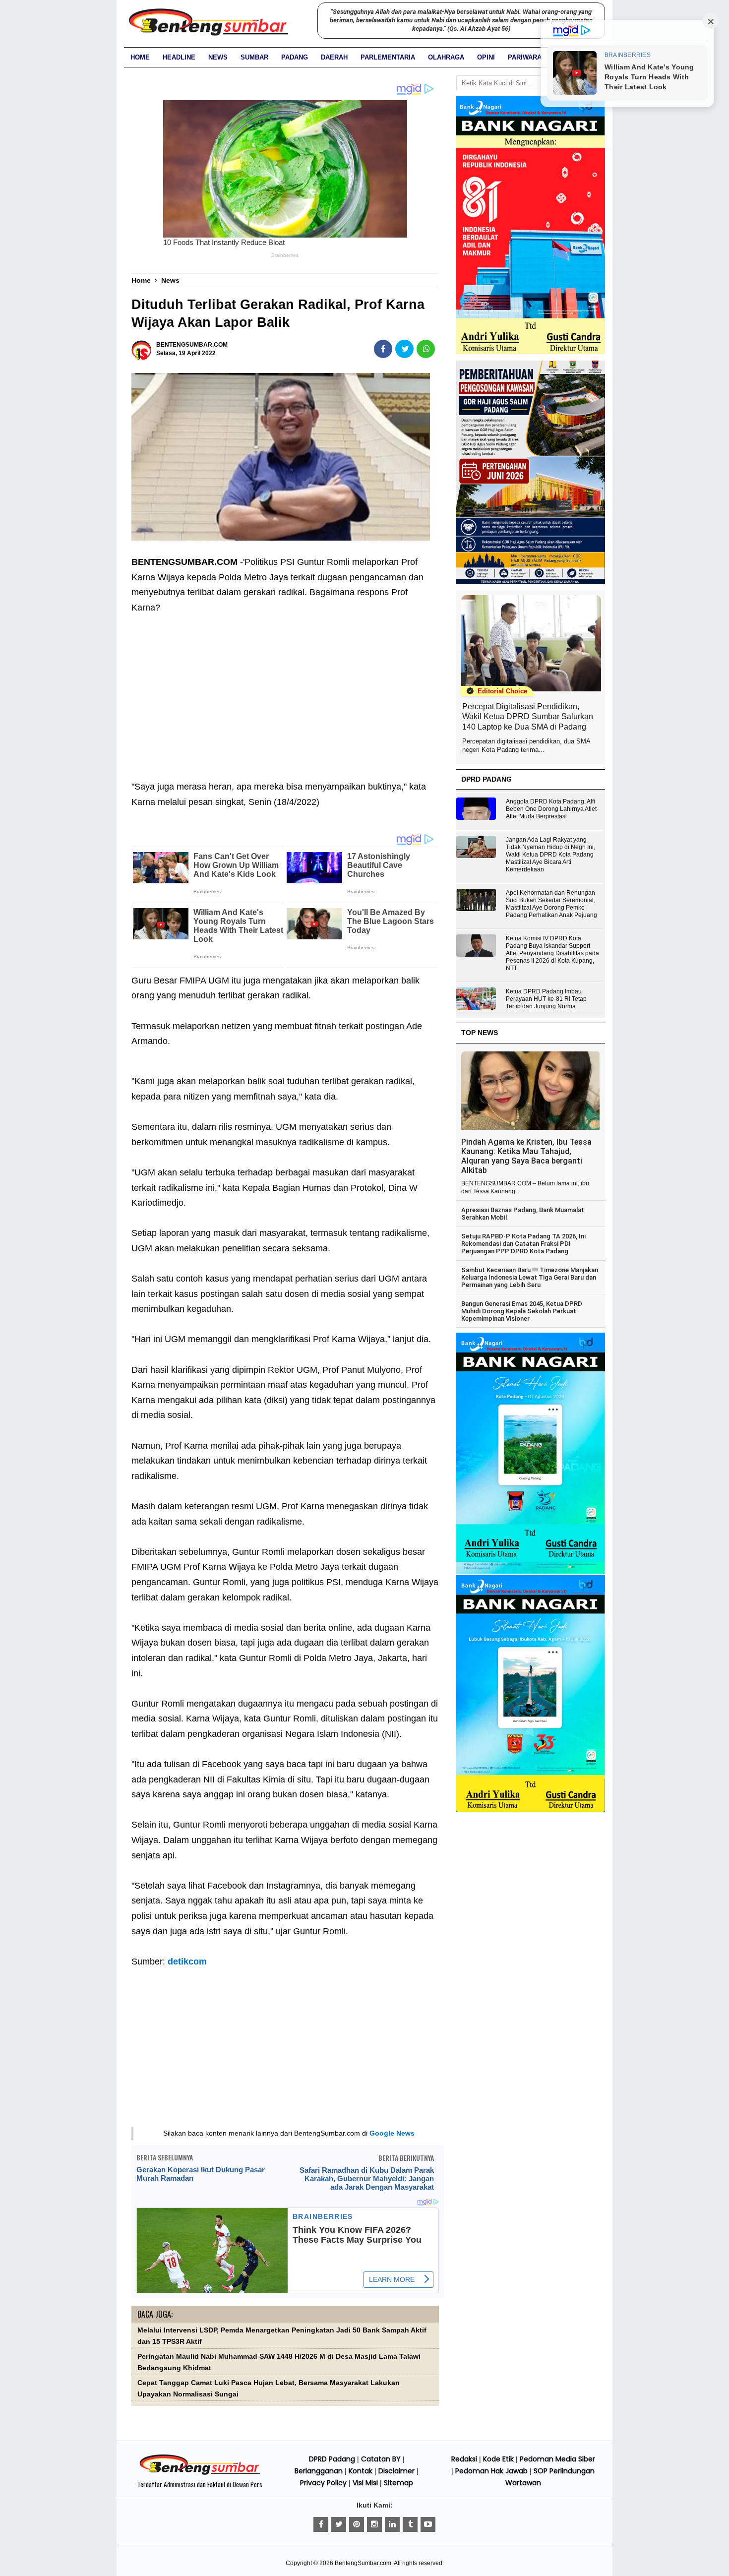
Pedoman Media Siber (557, 2459)
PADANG (295, 57)
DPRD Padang (332, 2459)
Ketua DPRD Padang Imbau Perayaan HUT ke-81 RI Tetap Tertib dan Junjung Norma (546, 999)
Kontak (361, 2471)
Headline (179, 57)
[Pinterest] (357, 2524)
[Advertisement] (285, 689)
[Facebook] (321, 2524)
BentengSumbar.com (363, 2563)
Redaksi (464, 2459)
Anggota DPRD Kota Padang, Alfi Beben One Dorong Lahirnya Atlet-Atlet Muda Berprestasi (552, 809)
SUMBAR (254, 57)
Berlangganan (319, 2471)
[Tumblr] (410, 2524)
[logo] (200, 2473)
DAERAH (334, 57)
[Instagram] (374, 2524)
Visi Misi (365, 2483)
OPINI (486, 57)
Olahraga (446, 57)
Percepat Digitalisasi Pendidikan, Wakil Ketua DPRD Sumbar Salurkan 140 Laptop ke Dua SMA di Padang (528, 717)
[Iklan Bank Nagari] (531, 1572)
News (218, 57)
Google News (392, 2133)
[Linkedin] (392, 2524)
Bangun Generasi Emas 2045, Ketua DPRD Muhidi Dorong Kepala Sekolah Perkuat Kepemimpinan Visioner (522, 1311)
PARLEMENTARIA (388, 57)
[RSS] (428, 2524)
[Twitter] (339, 2524)
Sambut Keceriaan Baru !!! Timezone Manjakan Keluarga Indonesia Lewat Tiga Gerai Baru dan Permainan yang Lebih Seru (530, 1278)
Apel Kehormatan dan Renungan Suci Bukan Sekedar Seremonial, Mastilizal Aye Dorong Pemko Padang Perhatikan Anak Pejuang (551, 904)
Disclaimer (396, 2471)
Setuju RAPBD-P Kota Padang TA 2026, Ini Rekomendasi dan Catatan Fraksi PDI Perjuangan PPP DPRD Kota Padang (523, 1244)
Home (140, 57)
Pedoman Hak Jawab (491, 2471)
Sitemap (398, 2483)
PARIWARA (525, 57)
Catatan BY (381, 2459)
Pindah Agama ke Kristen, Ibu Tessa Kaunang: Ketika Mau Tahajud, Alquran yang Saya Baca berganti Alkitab (526, 1156)
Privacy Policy (323, 2483)
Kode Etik (498, 2459)
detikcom (187, 1962)
